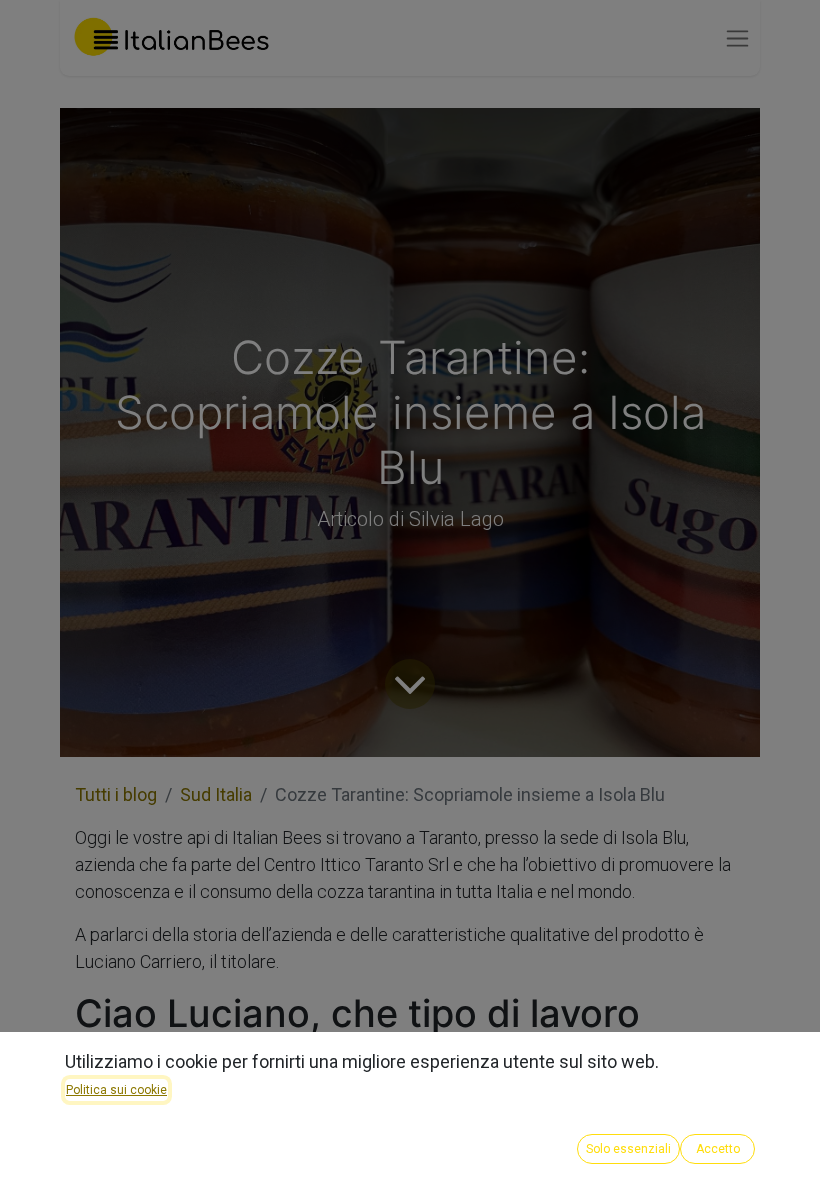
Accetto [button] (718, 1149)
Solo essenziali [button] (628, 1149)
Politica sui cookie (116, 1090)
